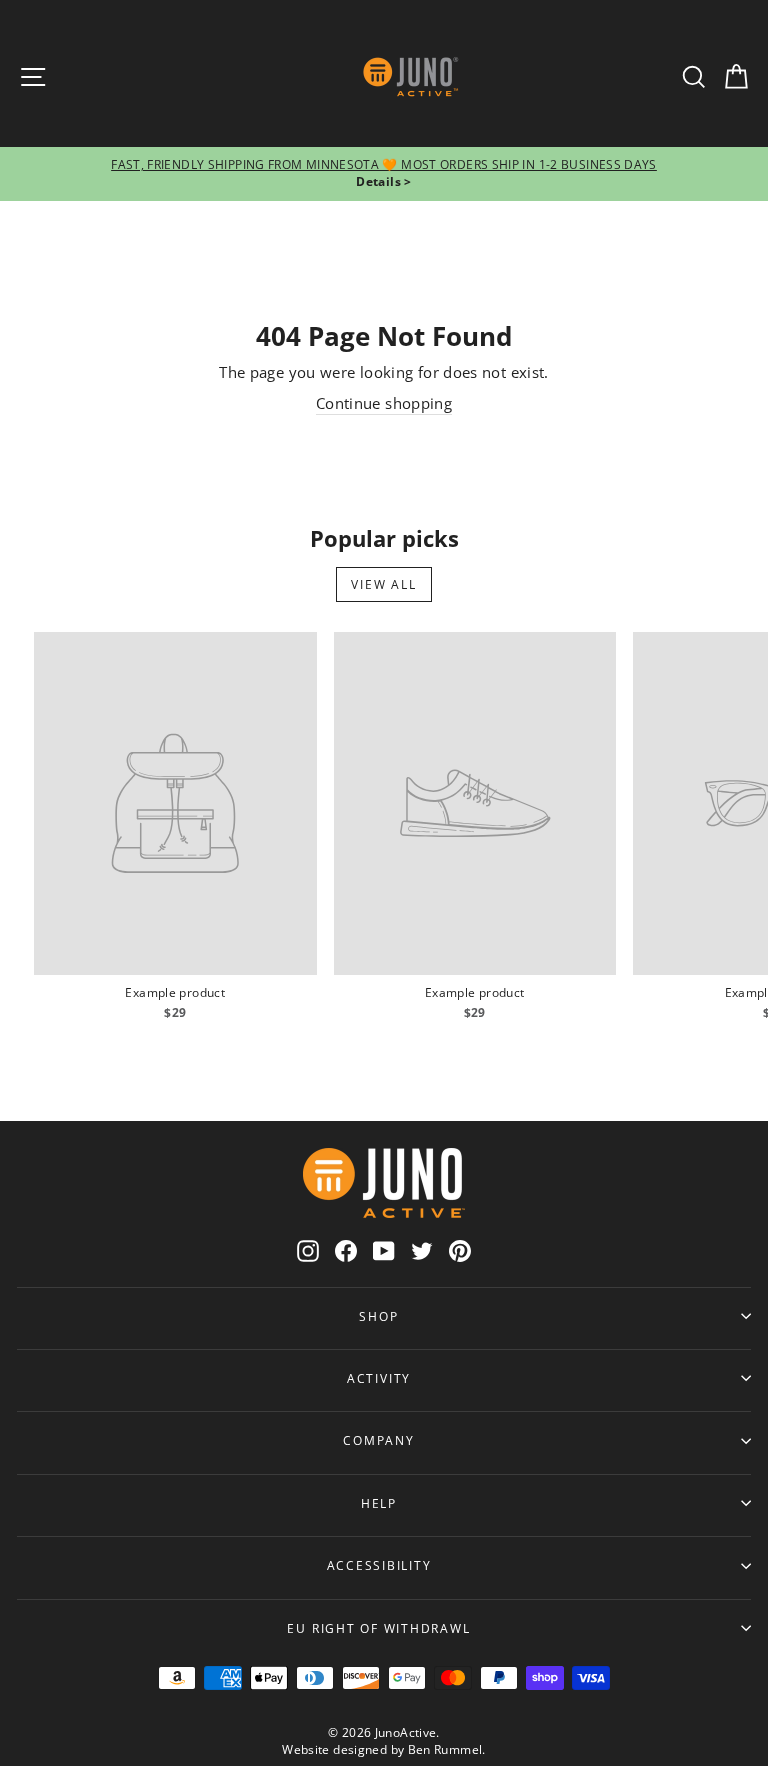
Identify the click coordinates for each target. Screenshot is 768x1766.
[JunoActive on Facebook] (346, 1249)
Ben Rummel (445, 1749)
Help (379, 1503)
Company (378, 1440)
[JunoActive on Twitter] (422, 1249)
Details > (383, 181)
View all (383, 584)
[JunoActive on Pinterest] (460, 1249)
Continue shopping (384, 403)
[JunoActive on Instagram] (308, 1249)
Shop (378, 1316)
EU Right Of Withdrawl (378, 1628)
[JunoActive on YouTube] (384, 1249)
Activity (379, 1378)
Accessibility (379, 1565)
